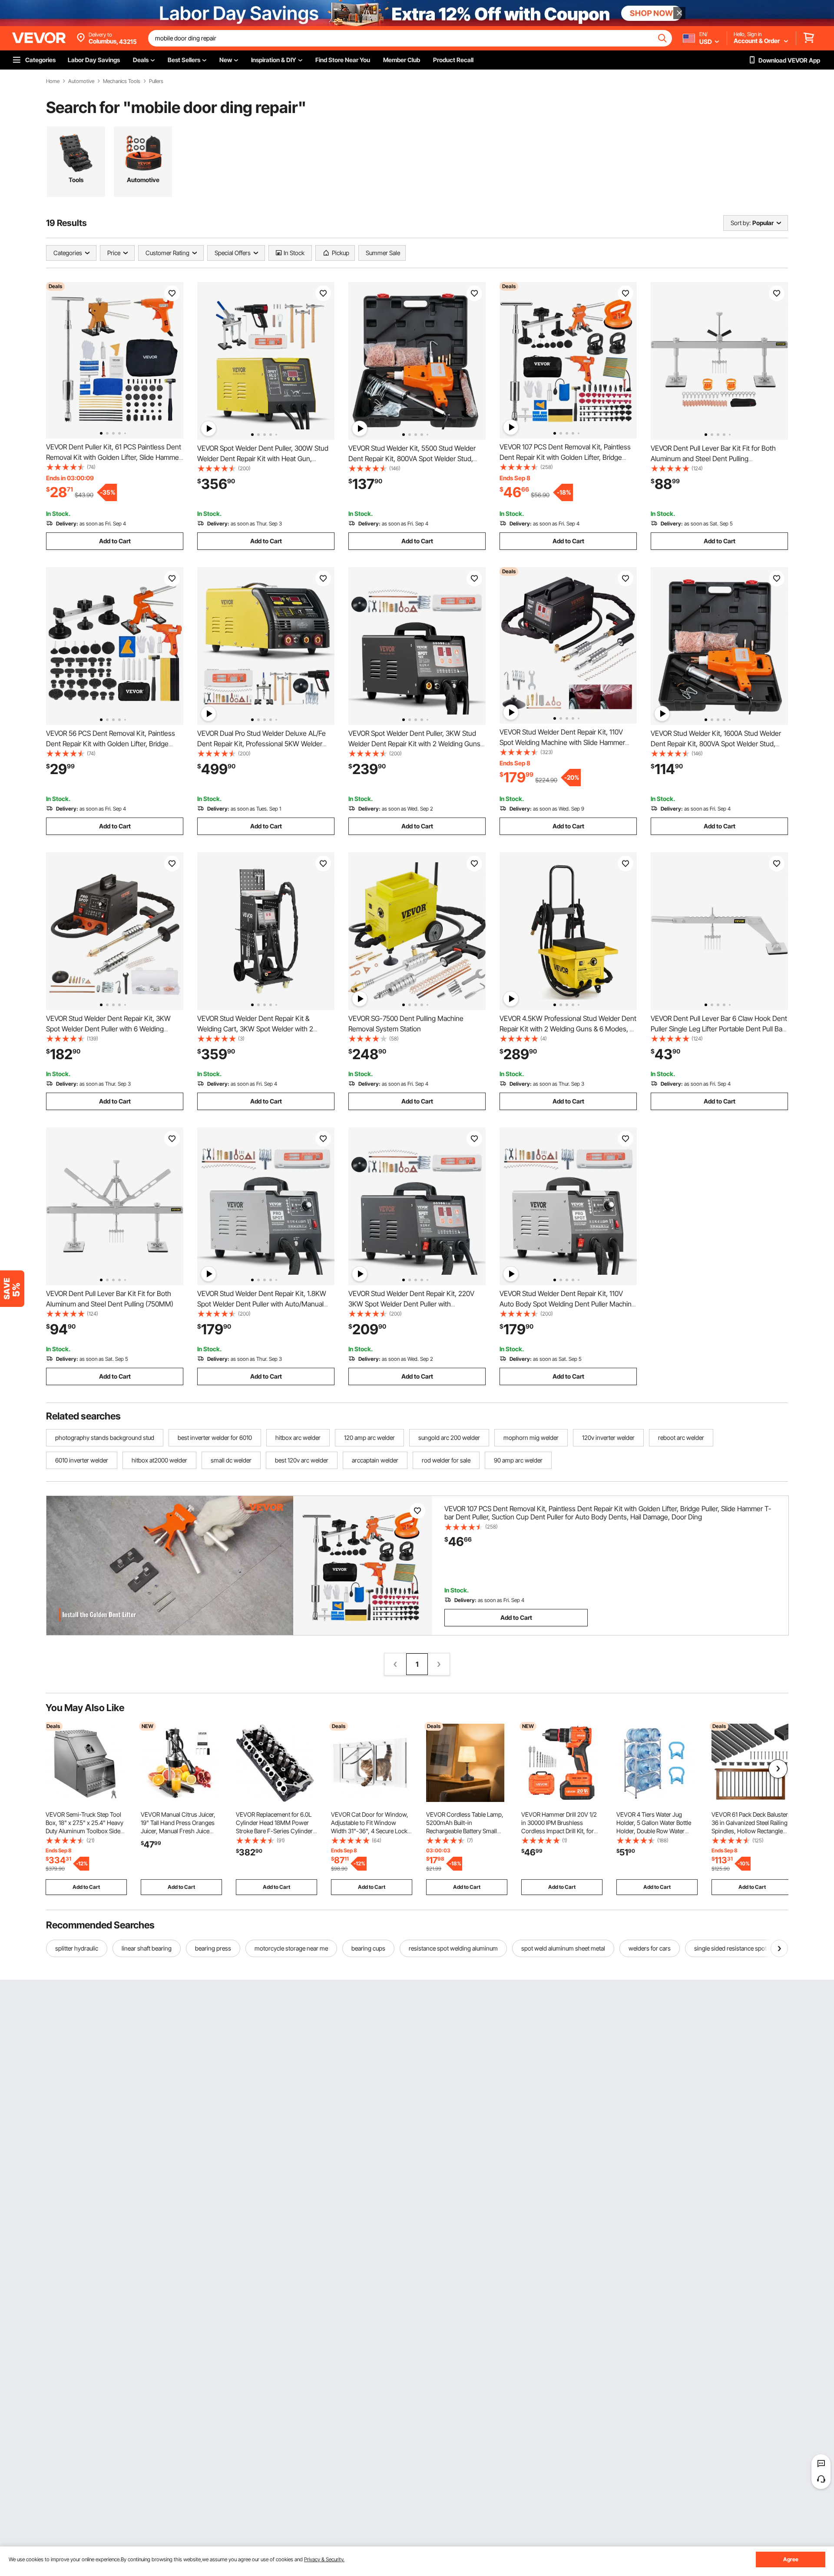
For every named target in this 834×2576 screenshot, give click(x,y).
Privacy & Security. (324, 2559)
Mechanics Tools (122, 81)
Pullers (156, 81)
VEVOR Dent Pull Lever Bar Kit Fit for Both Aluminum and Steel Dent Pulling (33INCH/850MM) (713, 459)
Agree (791, 2559)
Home (53, 81)
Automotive (81, 81)
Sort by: (741, 223)
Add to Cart (115, 541)
